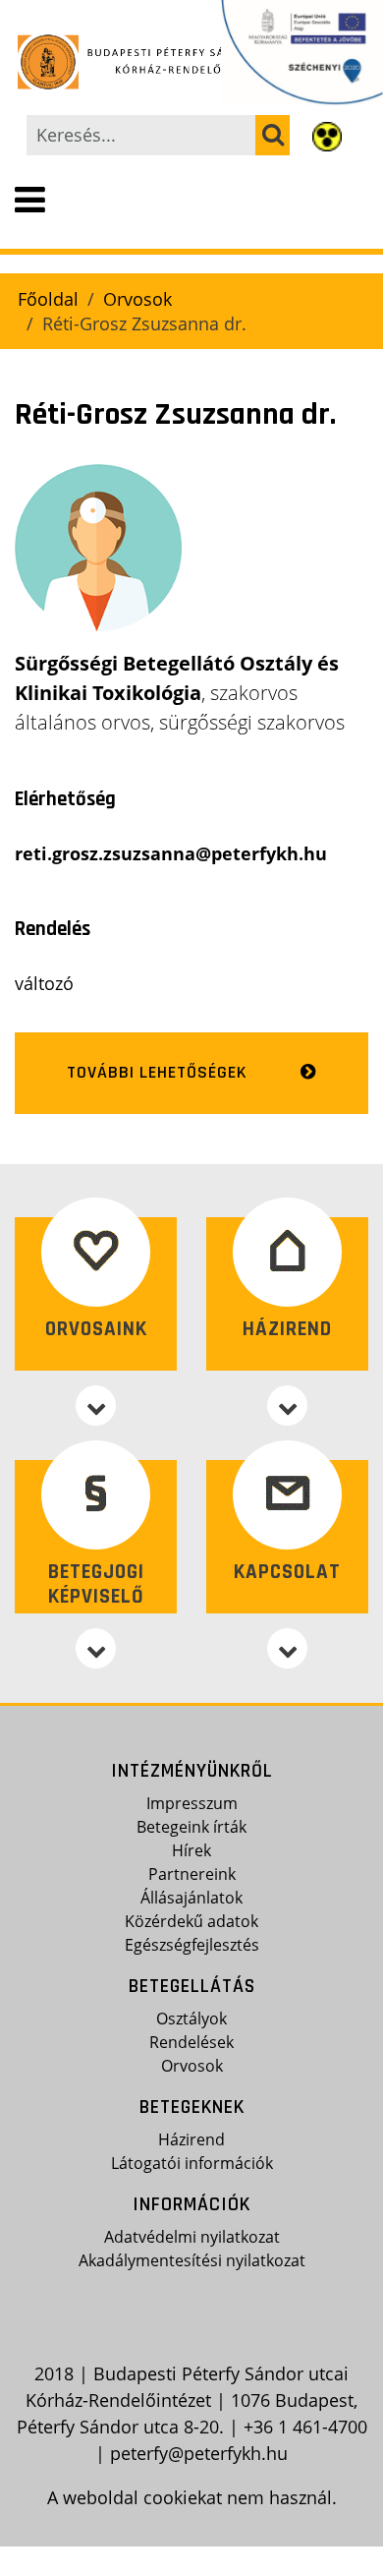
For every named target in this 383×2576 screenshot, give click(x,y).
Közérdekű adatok (191, 1921)
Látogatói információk (192, 2163)
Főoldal (48, 299)
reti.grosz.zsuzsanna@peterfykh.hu (171, 853)
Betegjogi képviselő (96, 1584)
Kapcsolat (287, 1572)
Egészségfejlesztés (192, 1945)
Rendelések (191, 2042)
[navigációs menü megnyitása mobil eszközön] (30, 201)
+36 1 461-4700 (305, 2427)
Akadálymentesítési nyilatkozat (192, 2260)
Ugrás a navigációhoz (91, 16)
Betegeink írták (191, 1827)
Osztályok (191, 2019)
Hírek (191, 1850)
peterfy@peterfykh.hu (199, 2453)
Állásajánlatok (191, 1898)
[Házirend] (287, 1405)
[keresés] (273, 135)
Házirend (287, 1329)
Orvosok (137, 299)
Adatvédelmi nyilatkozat (192, 2237)
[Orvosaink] (96, 1405)
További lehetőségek (157, 1072)
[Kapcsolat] (287, 1648)
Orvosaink (96, 1329)
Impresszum (192, 1803)
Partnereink (192, 1874)
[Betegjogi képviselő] (96, 1648)
